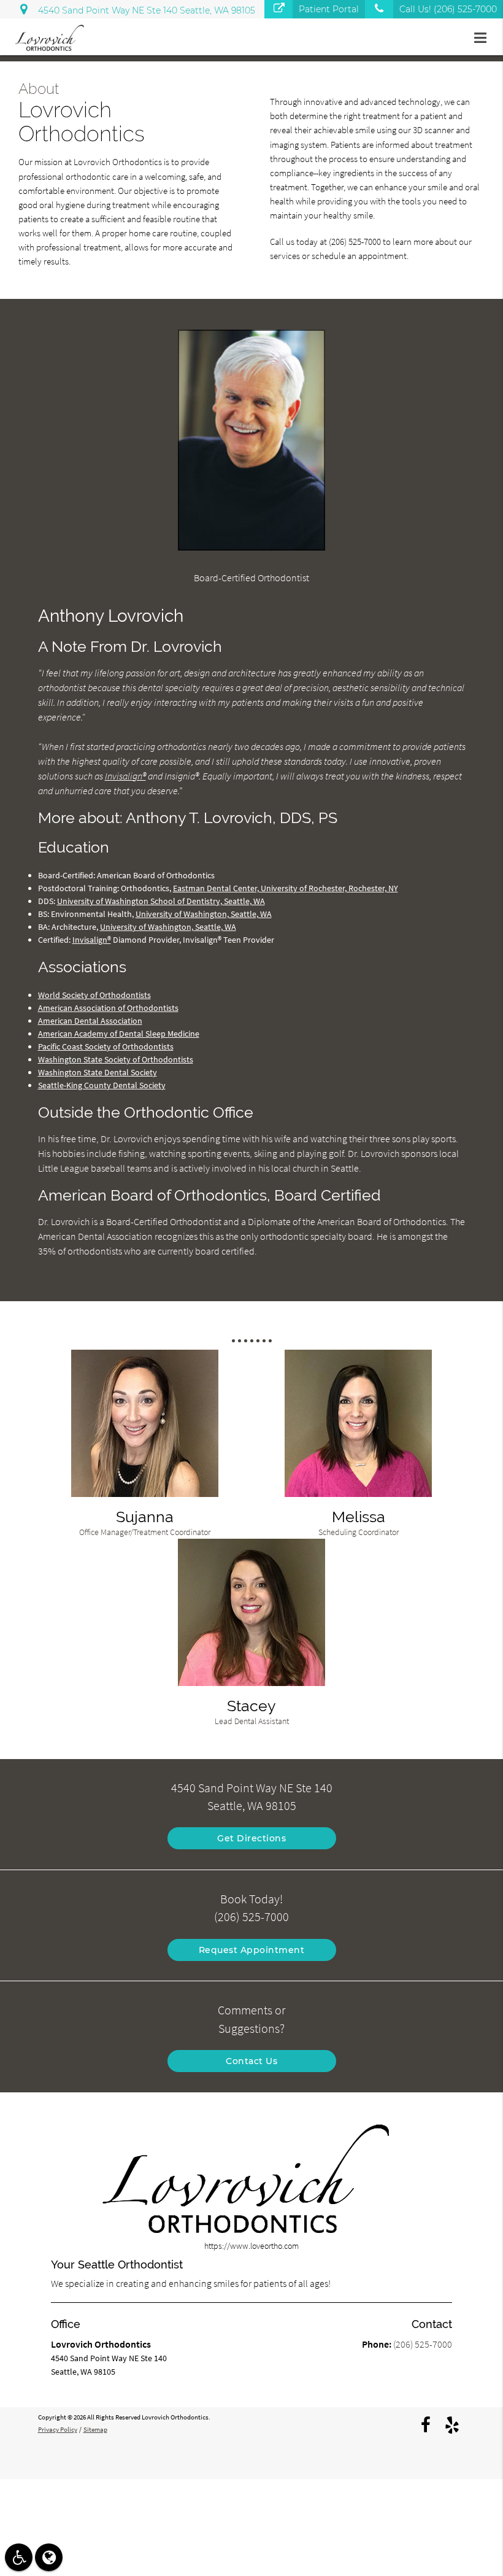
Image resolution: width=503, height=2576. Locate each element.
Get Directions (251, 1838)
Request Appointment (252, 1950)
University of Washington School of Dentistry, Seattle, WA (161, 901)
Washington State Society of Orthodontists (116, 1059)
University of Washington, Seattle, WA (204, 914)
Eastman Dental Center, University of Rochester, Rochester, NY (286, 888)
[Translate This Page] (49, 2557)
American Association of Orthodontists (108, 1008)
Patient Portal (329, 9)
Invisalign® (125, 776)
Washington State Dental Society (98, 1072)
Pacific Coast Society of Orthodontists (106, 1046)
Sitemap (95, 2429)
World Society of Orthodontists (94, 995)
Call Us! (448, 9)
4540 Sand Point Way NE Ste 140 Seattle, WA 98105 (144, 10)
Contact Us (251, 2061)
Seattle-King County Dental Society (102, 1085)
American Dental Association (90, 1021)
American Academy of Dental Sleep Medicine (119, 1034)
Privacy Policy (58, 2429)
